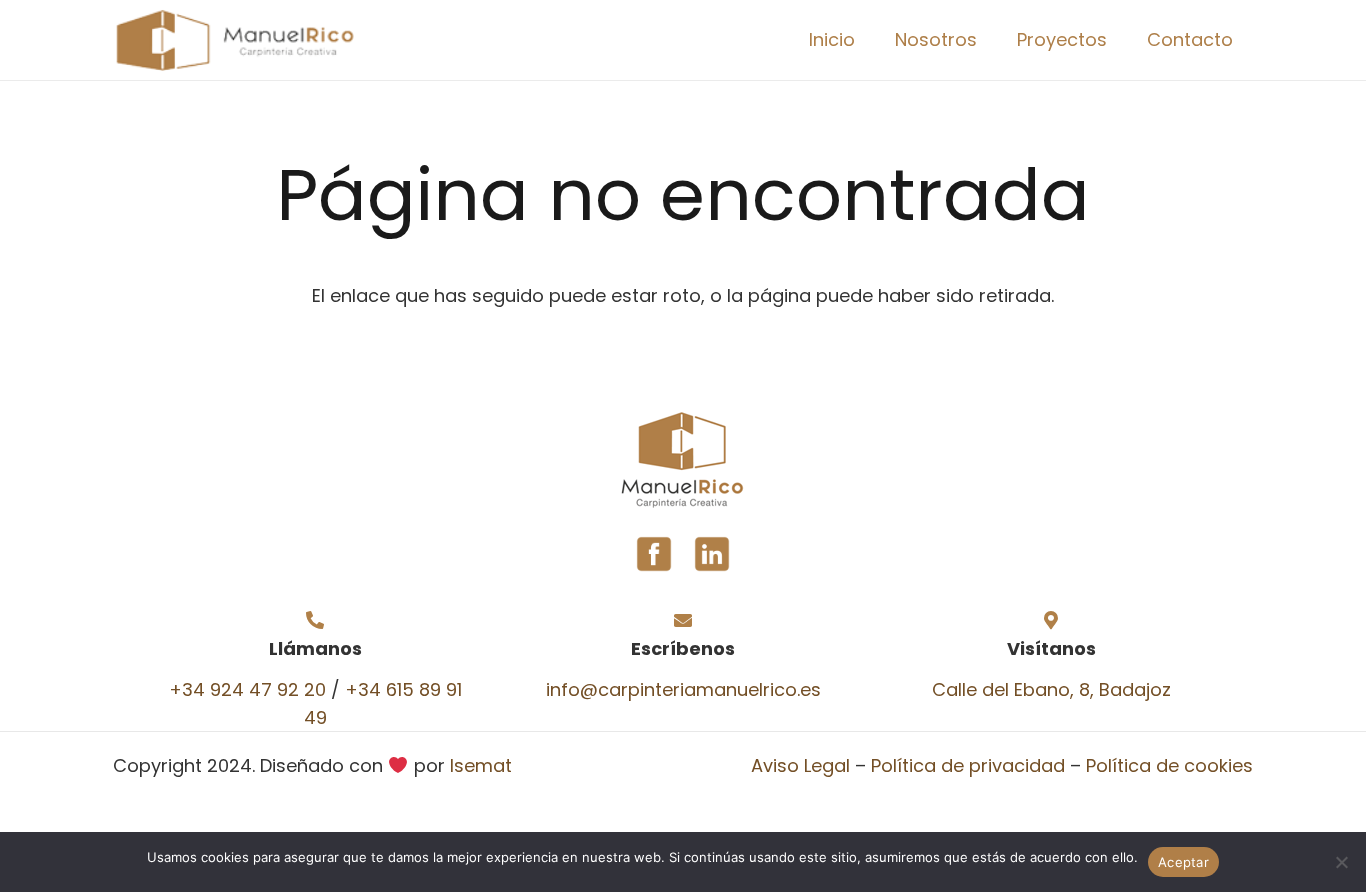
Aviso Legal (800, 765)
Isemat (481, 765)
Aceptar (1183, 862)
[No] (1341, 862)
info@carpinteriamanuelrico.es (683, 689)
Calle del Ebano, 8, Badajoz (1051, 689)
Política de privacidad (968, 765)
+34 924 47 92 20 (247, 689)
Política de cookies (1169, 765)
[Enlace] (234, 40)
